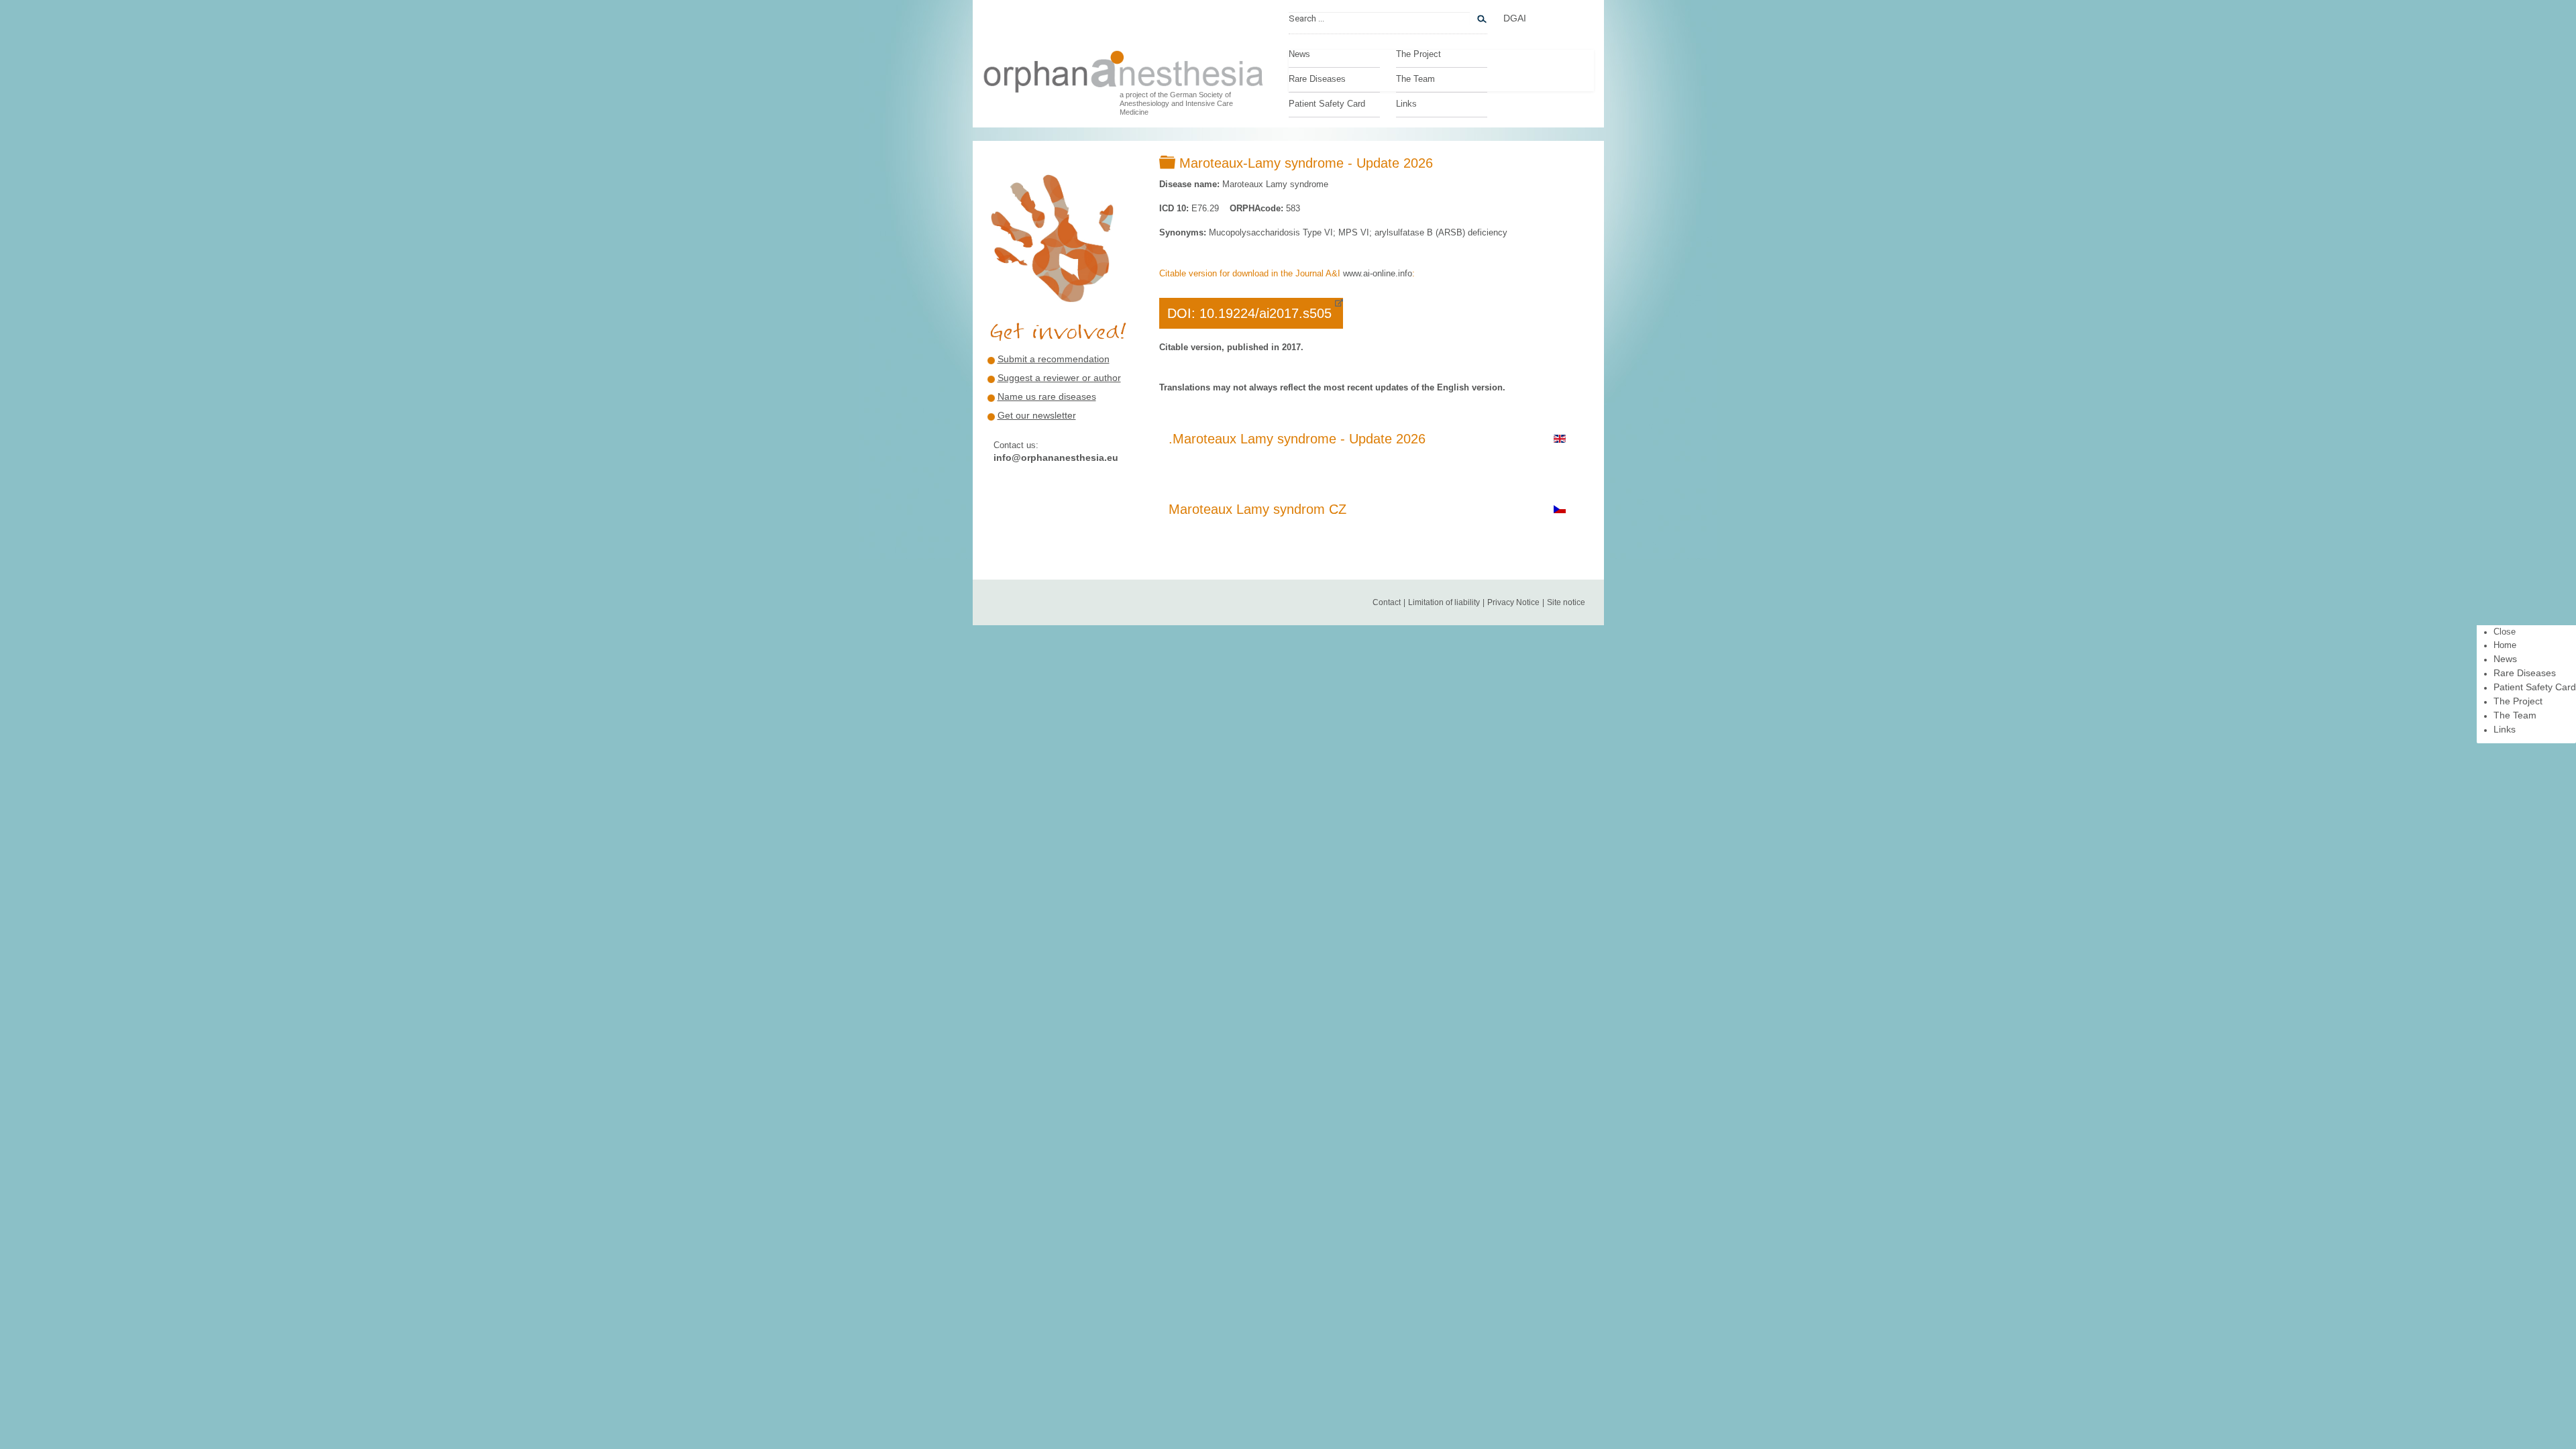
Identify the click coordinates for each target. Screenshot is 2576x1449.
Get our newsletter (1037, 415)
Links (1406, 104)
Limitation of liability (1444, 602)
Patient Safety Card (1327, 104)
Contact (1387, 602)
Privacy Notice (1513, 602)
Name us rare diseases (1047, 396)
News (1299, 54)
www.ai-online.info (1378, 273)
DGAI (1515, 18)
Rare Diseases (1317, 79)
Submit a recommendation (1054, 359)
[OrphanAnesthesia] (1124, 68)
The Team (1415, 79)
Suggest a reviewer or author (1059, 378)
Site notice (1566, 602)
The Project (1418, 54)
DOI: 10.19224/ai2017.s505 (1249, 313)
